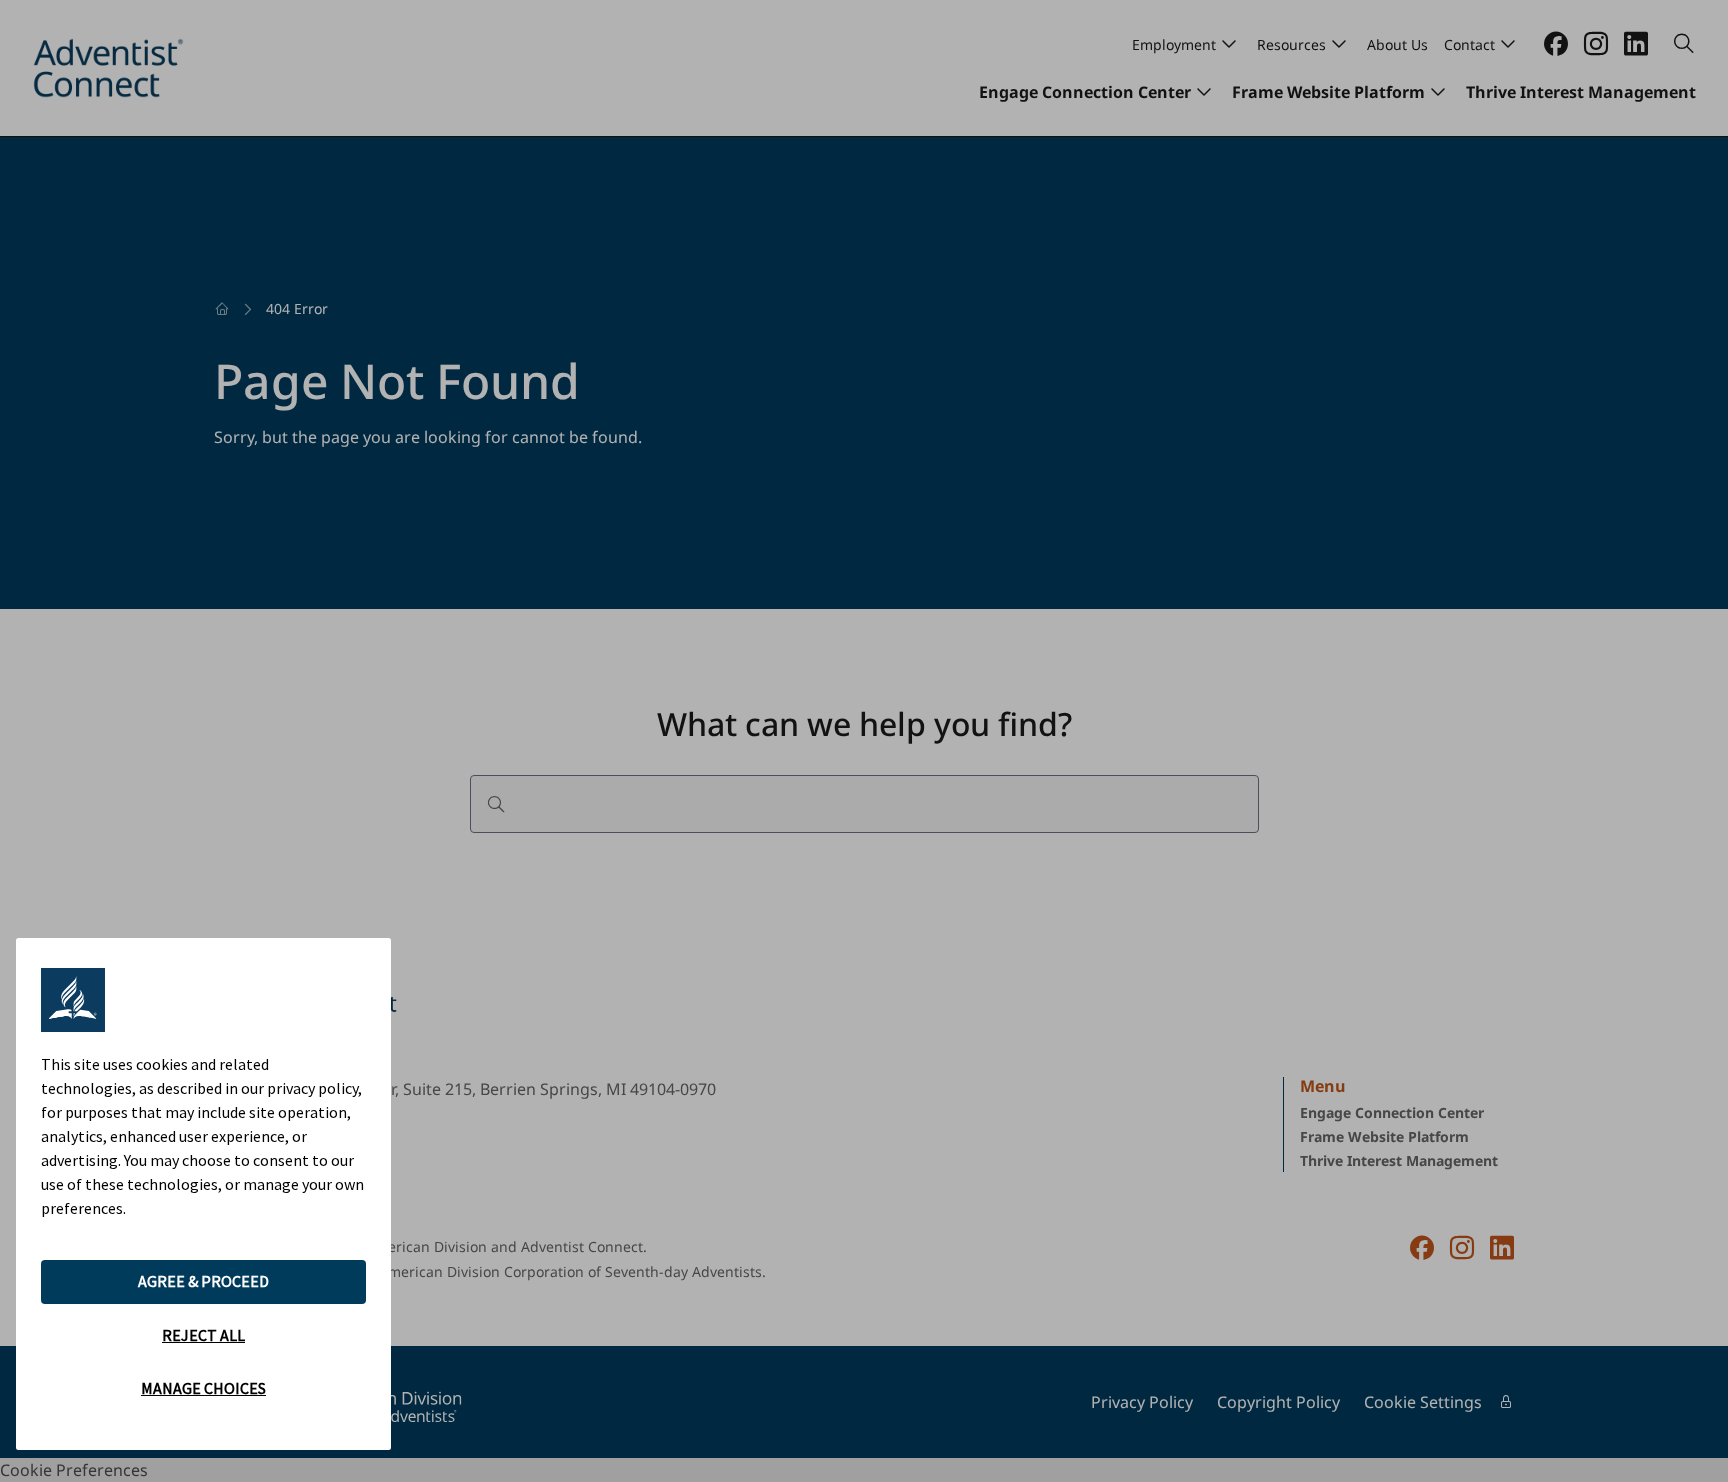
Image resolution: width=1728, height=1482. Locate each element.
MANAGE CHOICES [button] (203, 1388)
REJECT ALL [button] (203, 1335)
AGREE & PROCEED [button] (203, 1281)
